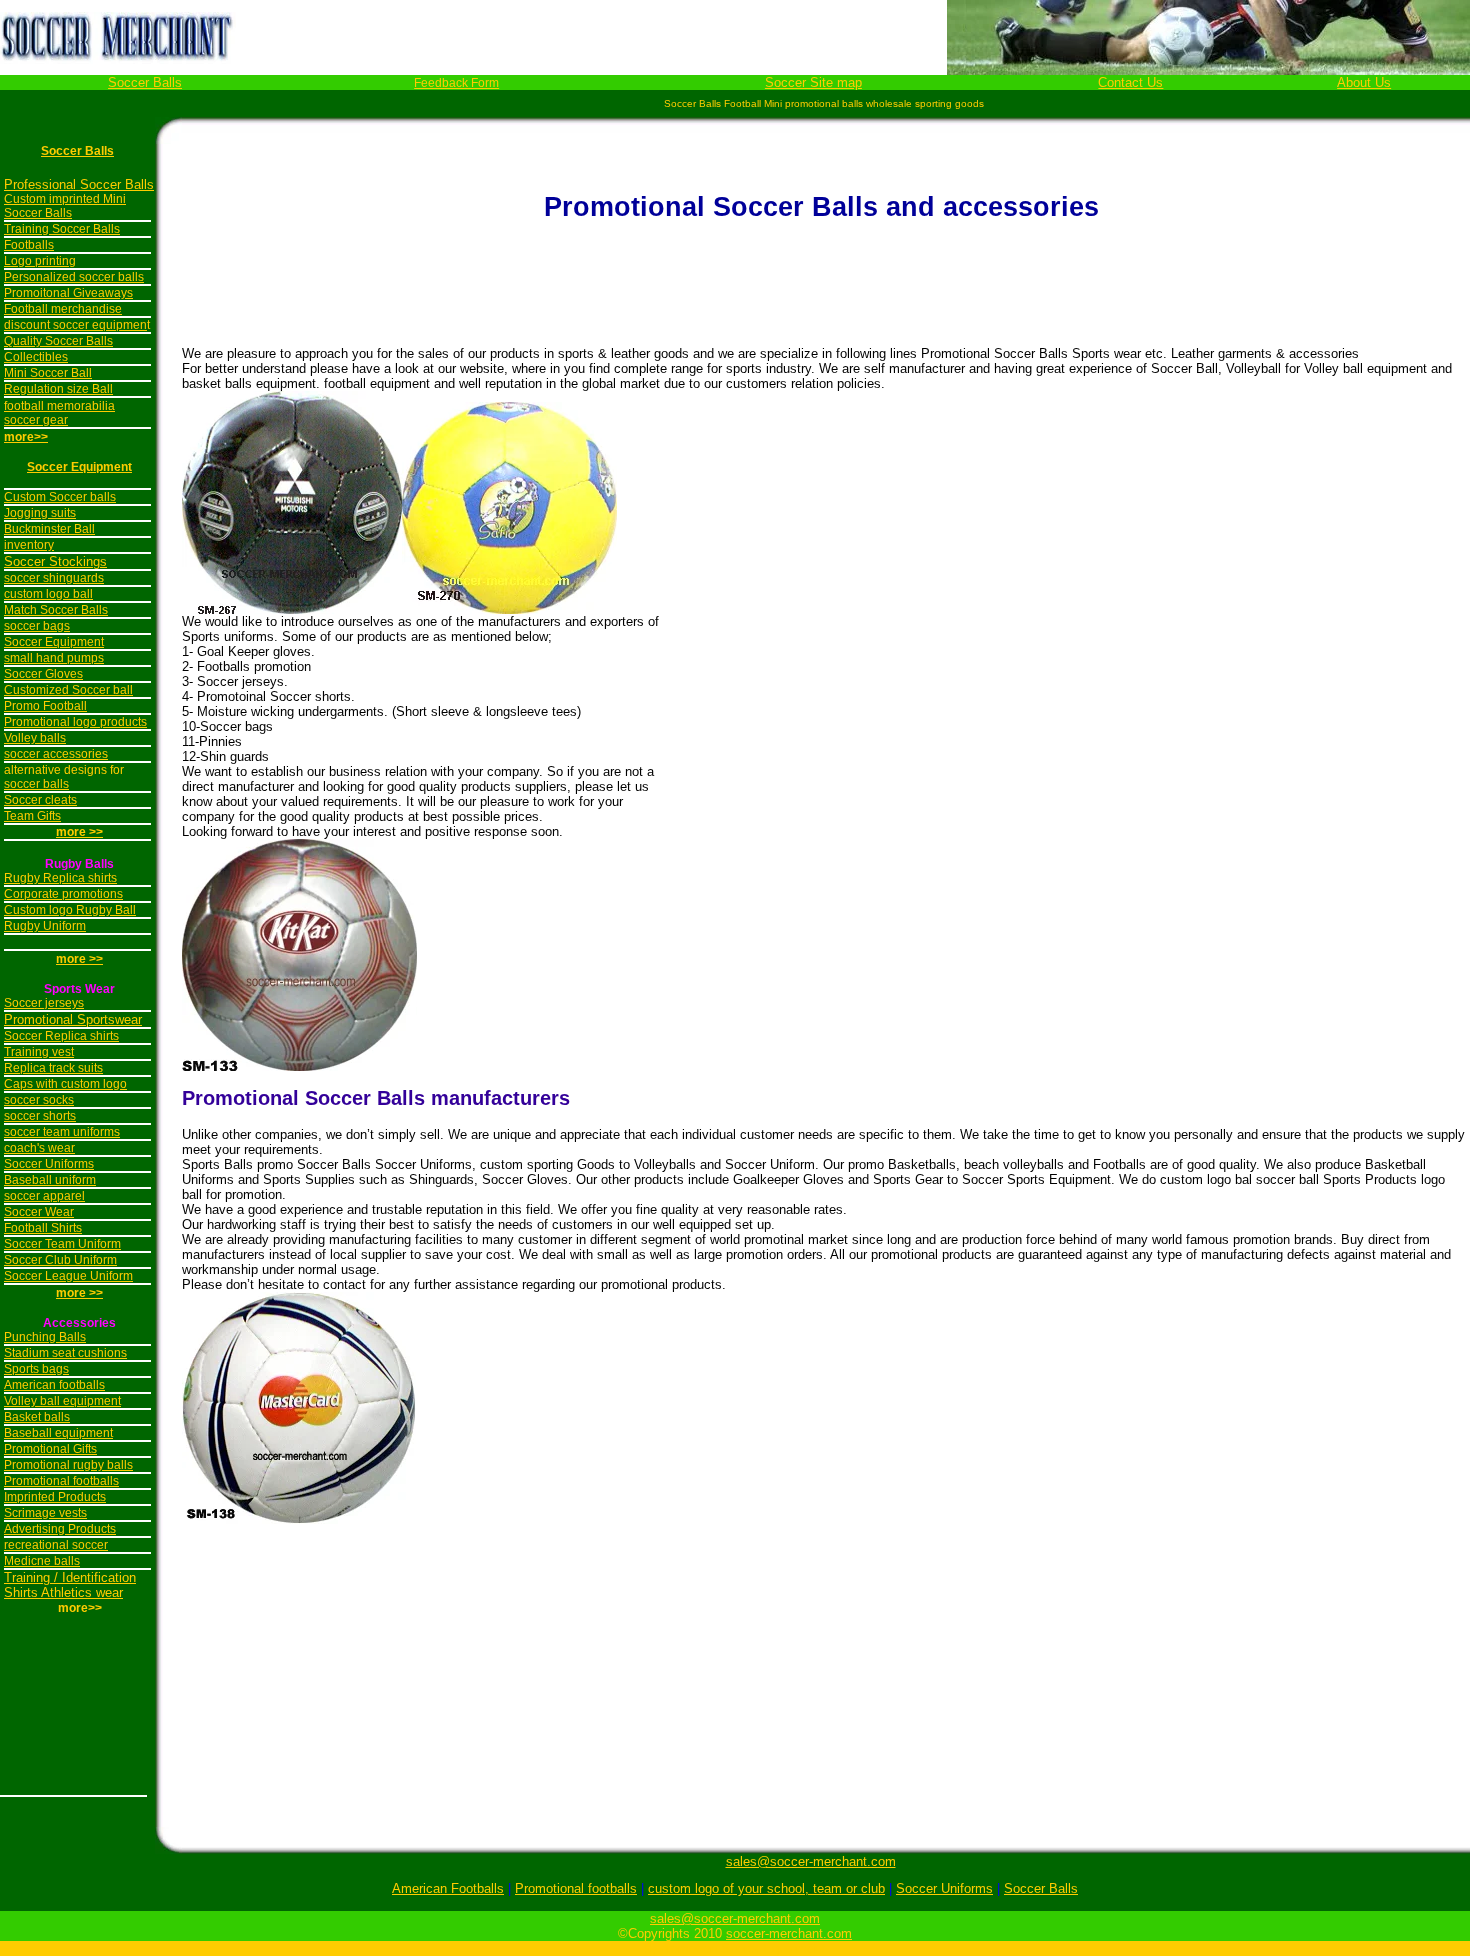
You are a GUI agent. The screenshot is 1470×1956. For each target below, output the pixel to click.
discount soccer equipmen (75, 325)
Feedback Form (456, 83)
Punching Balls (45, 1337)
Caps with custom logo (65, 1084)
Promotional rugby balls (68, 1465)
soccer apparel (44, 1196)
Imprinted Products (55, 1497)
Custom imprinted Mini (65, 199)
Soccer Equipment (79, 467)
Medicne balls (42, 1561)
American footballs (54, 1385)
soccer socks (39, 1100)
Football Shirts (43, 1228)
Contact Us (1130, 82)
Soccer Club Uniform (60, 1260)
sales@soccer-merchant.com (811, 1861)
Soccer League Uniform (68, 1276)
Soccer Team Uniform (62, 1244)
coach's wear (39, 1148)
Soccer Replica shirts (61, 1036)
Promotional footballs (61, 1481)
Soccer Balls (145, 82)
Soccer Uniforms (49, 1164)
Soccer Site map (813, 82)
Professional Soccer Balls (79, 184)
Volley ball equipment (62, 1401)
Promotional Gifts (50, 1449)
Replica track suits (53, 1068)
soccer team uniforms (62, 1132)
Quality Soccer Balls (58, 341)
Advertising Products (60, 1529)
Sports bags (36, 1369)
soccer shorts (40, 1116)
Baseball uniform (50, 1180)
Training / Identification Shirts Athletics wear (70, 1585)
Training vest (39, 1052)
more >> (79, 959)
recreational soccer (56, 1545)
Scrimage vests (45, 1513)
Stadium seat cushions (65, 1353)
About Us (1364, 82)
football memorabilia (59, 406)
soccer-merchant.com (789, 1933)
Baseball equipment (58, 1433)
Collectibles (36, 357)
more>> (26, 437)
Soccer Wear (39, 1212)
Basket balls (37, 1417)
